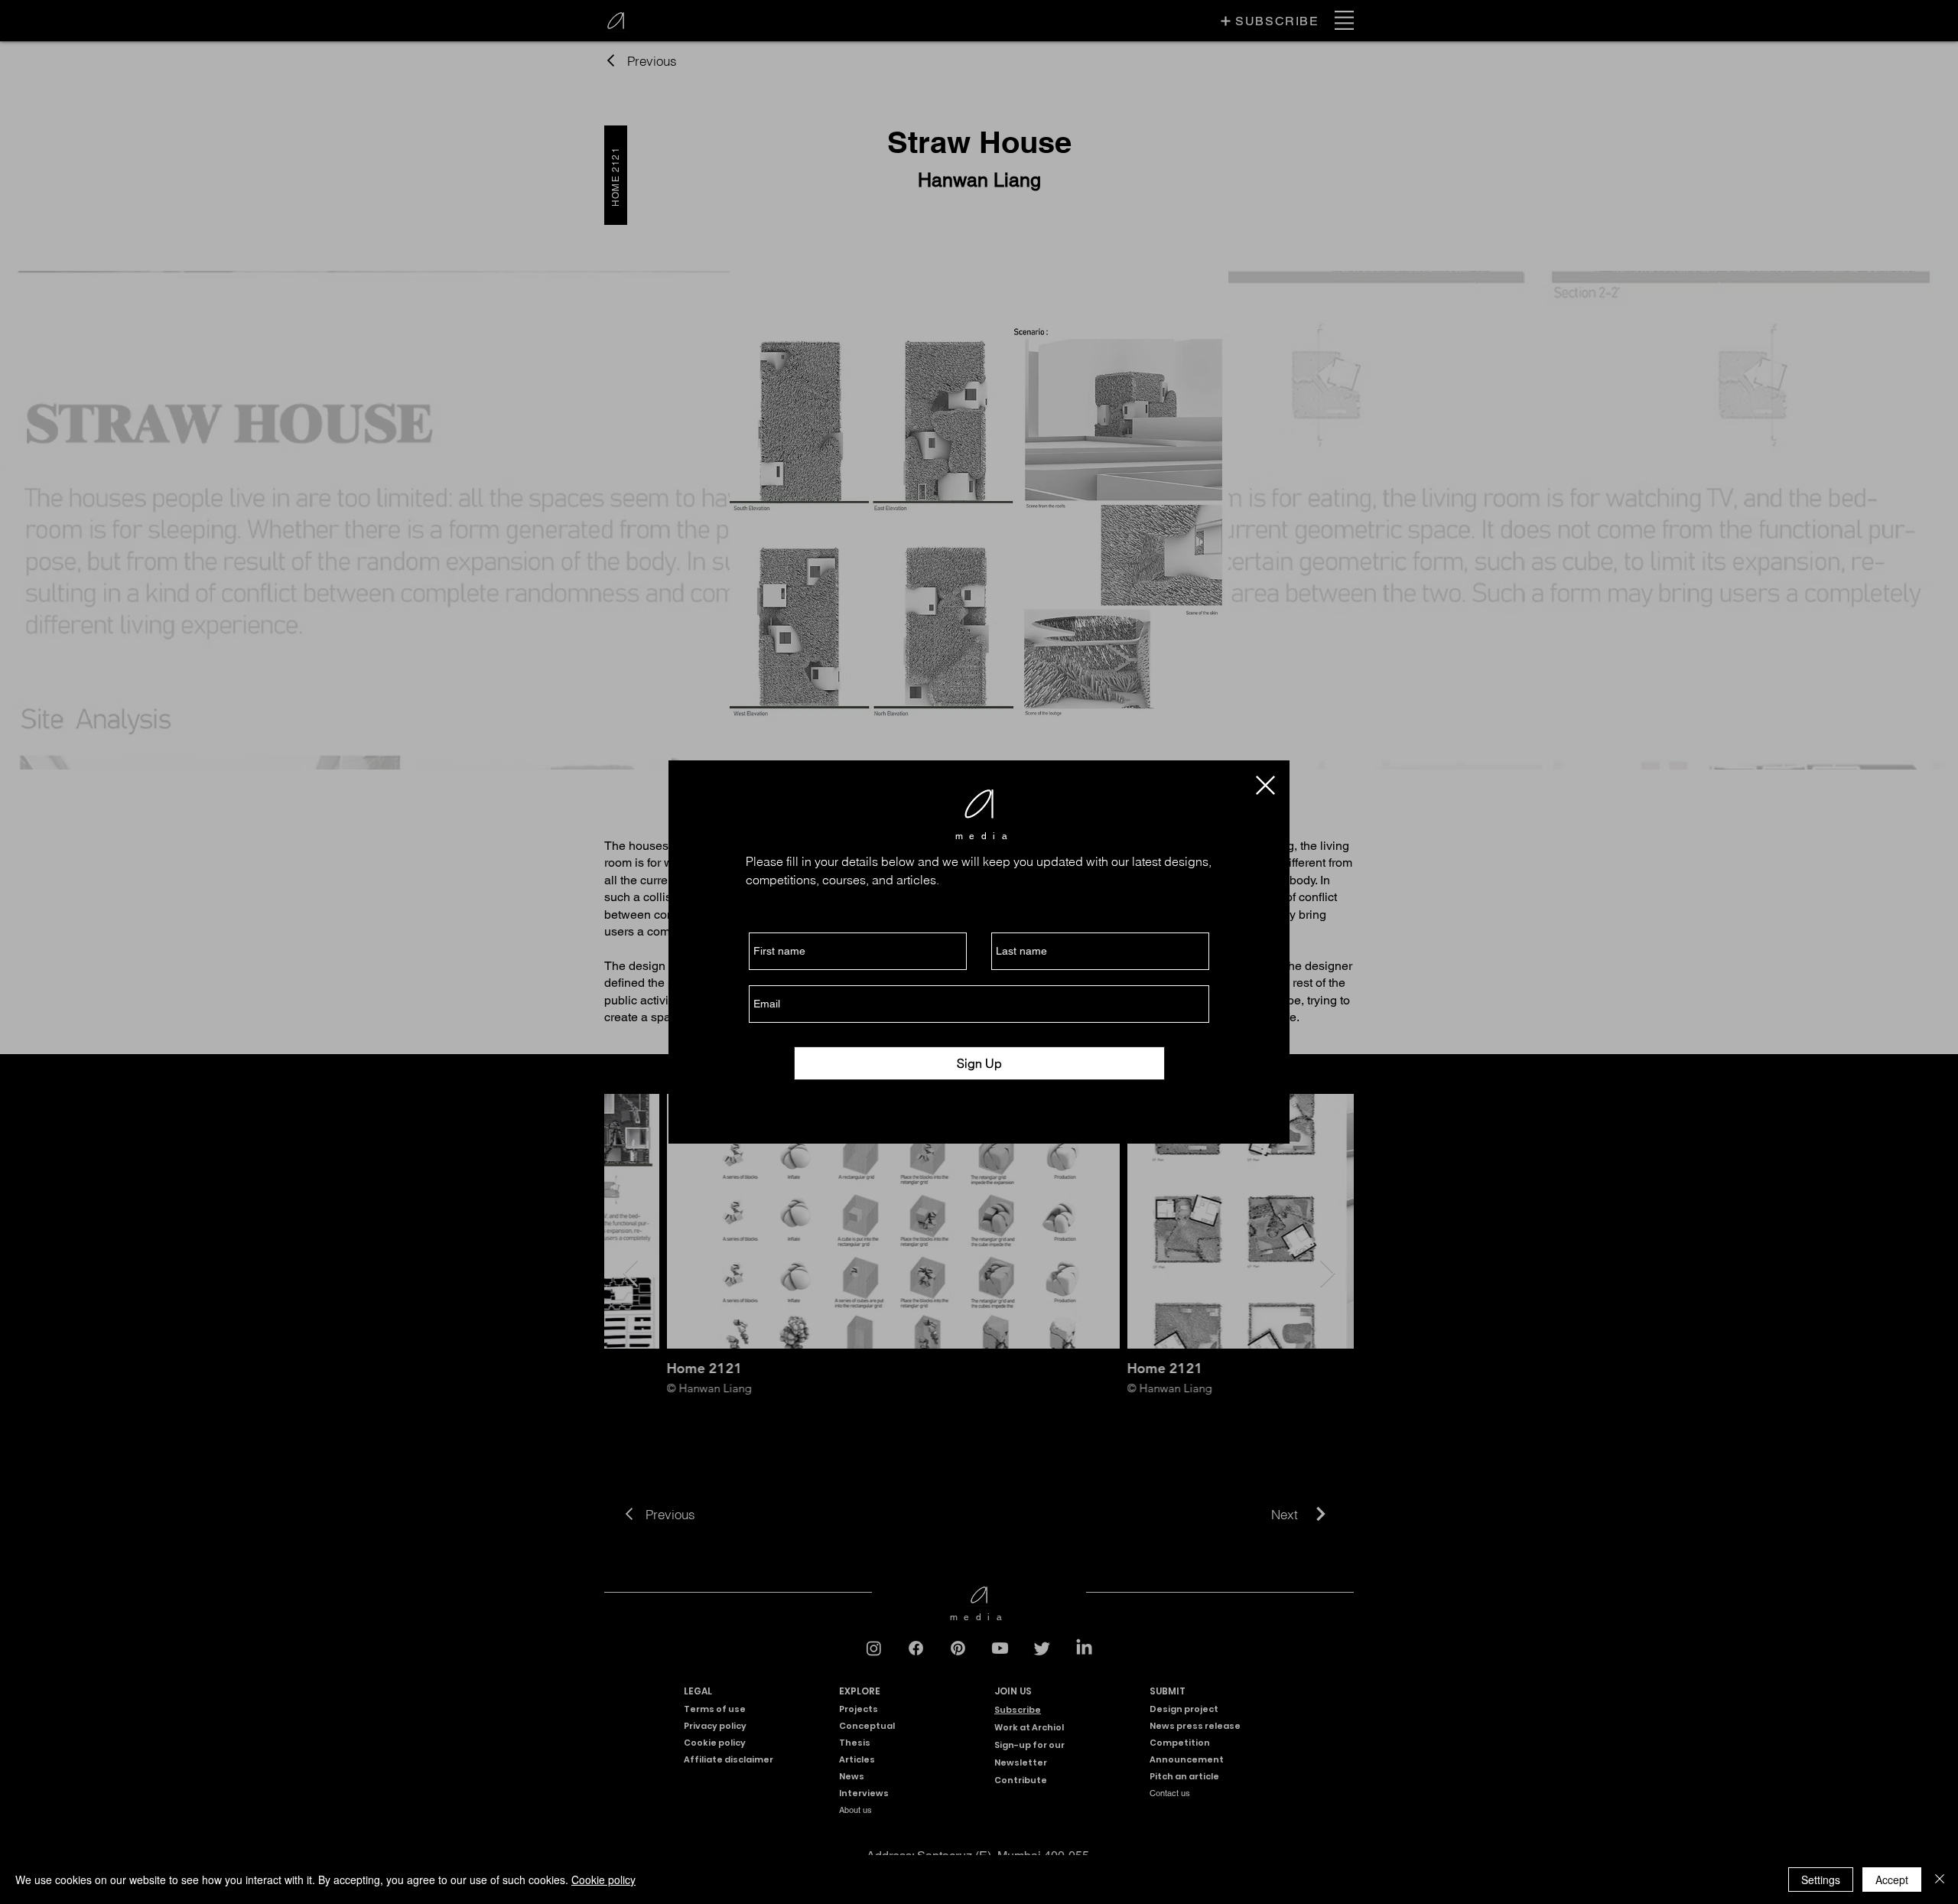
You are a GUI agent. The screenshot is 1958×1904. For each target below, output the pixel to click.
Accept (1892, 1880)
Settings (1821, 1880)
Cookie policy (603, 1880)
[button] (1265, 785)
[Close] (1940, 1880)
